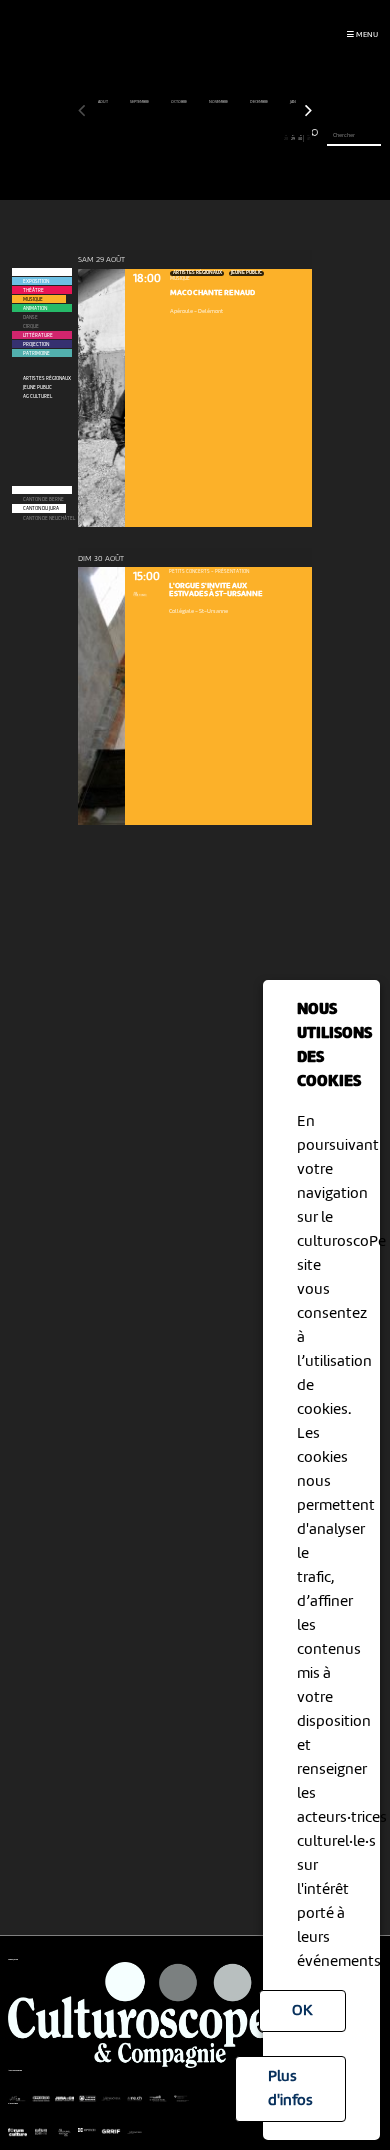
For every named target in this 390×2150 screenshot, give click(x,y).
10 (149, 138)
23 (248, 138)
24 (255, 138)
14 (179, 138)
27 (278, 138)
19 (217, 138)
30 (300, 138)
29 (293, 138)
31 (308, 138)
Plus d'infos (290, 2089)
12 (164, 138)
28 (286, 138)
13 (172, 138)
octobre (179, 102)
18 (210, 138)
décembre (259, 102)
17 (202, 138)
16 (194, 138)
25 (263, 138)
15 (187, 138)
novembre (219, 102)
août (103, 102)
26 (270, 138)
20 (225, 138)
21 (232, 138)
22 (240, 138)
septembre (140, 102)
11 (157, 138)
